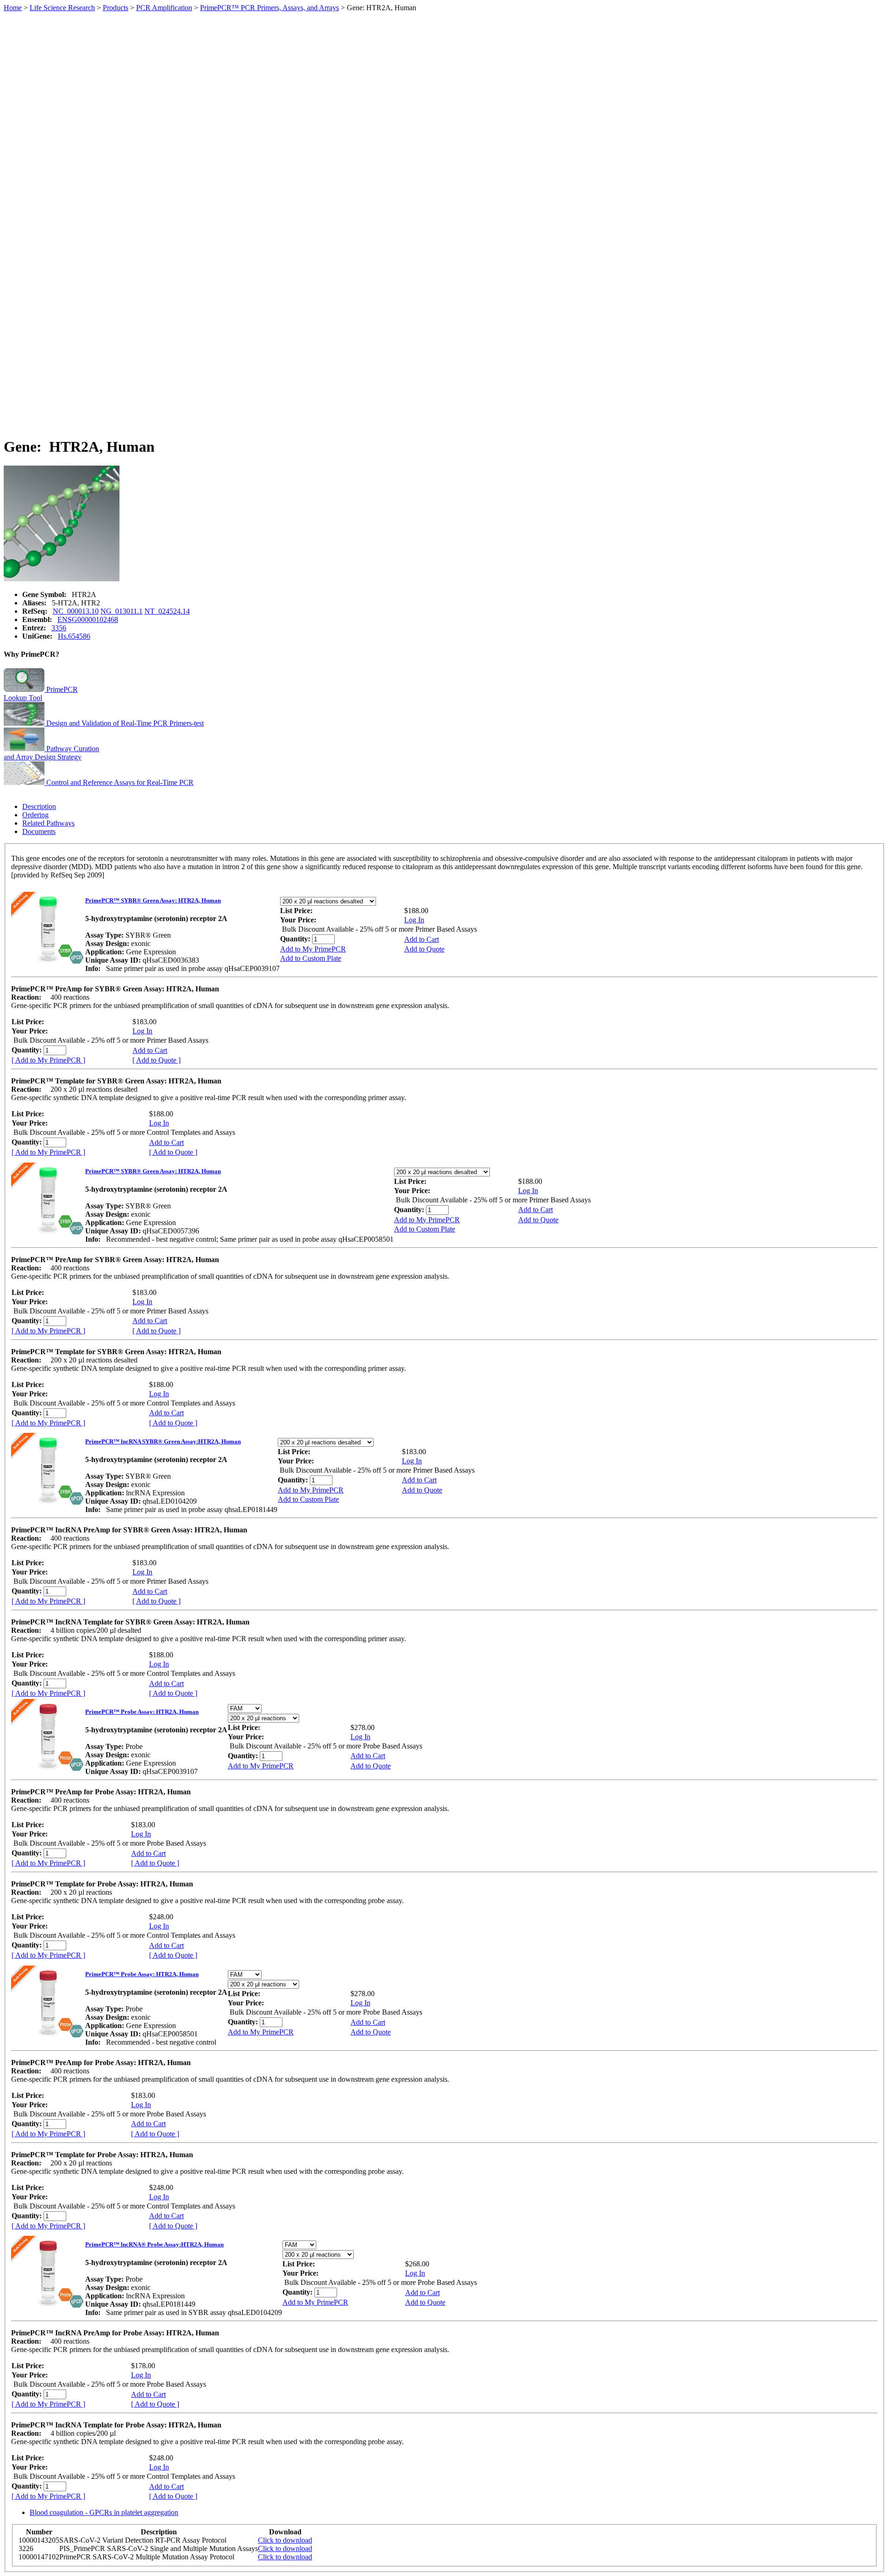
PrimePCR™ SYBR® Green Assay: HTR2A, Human (153, 900)
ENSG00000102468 (88, 619)
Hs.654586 (74, 636)
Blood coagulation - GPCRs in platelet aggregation (104, 2512)
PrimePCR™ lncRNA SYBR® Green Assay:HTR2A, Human (163, 1441)
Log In (414, 920)
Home (13, 8)
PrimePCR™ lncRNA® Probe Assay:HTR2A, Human (154, 2244)
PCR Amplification (164, 8)
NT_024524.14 (167, 611)
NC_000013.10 (76, 611)
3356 (59, 628)
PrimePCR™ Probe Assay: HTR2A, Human (142, 1712)
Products (116, 8)
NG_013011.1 (122, 611)
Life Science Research (62, 8)
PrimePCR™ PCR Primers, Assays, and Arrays (269, 8)
